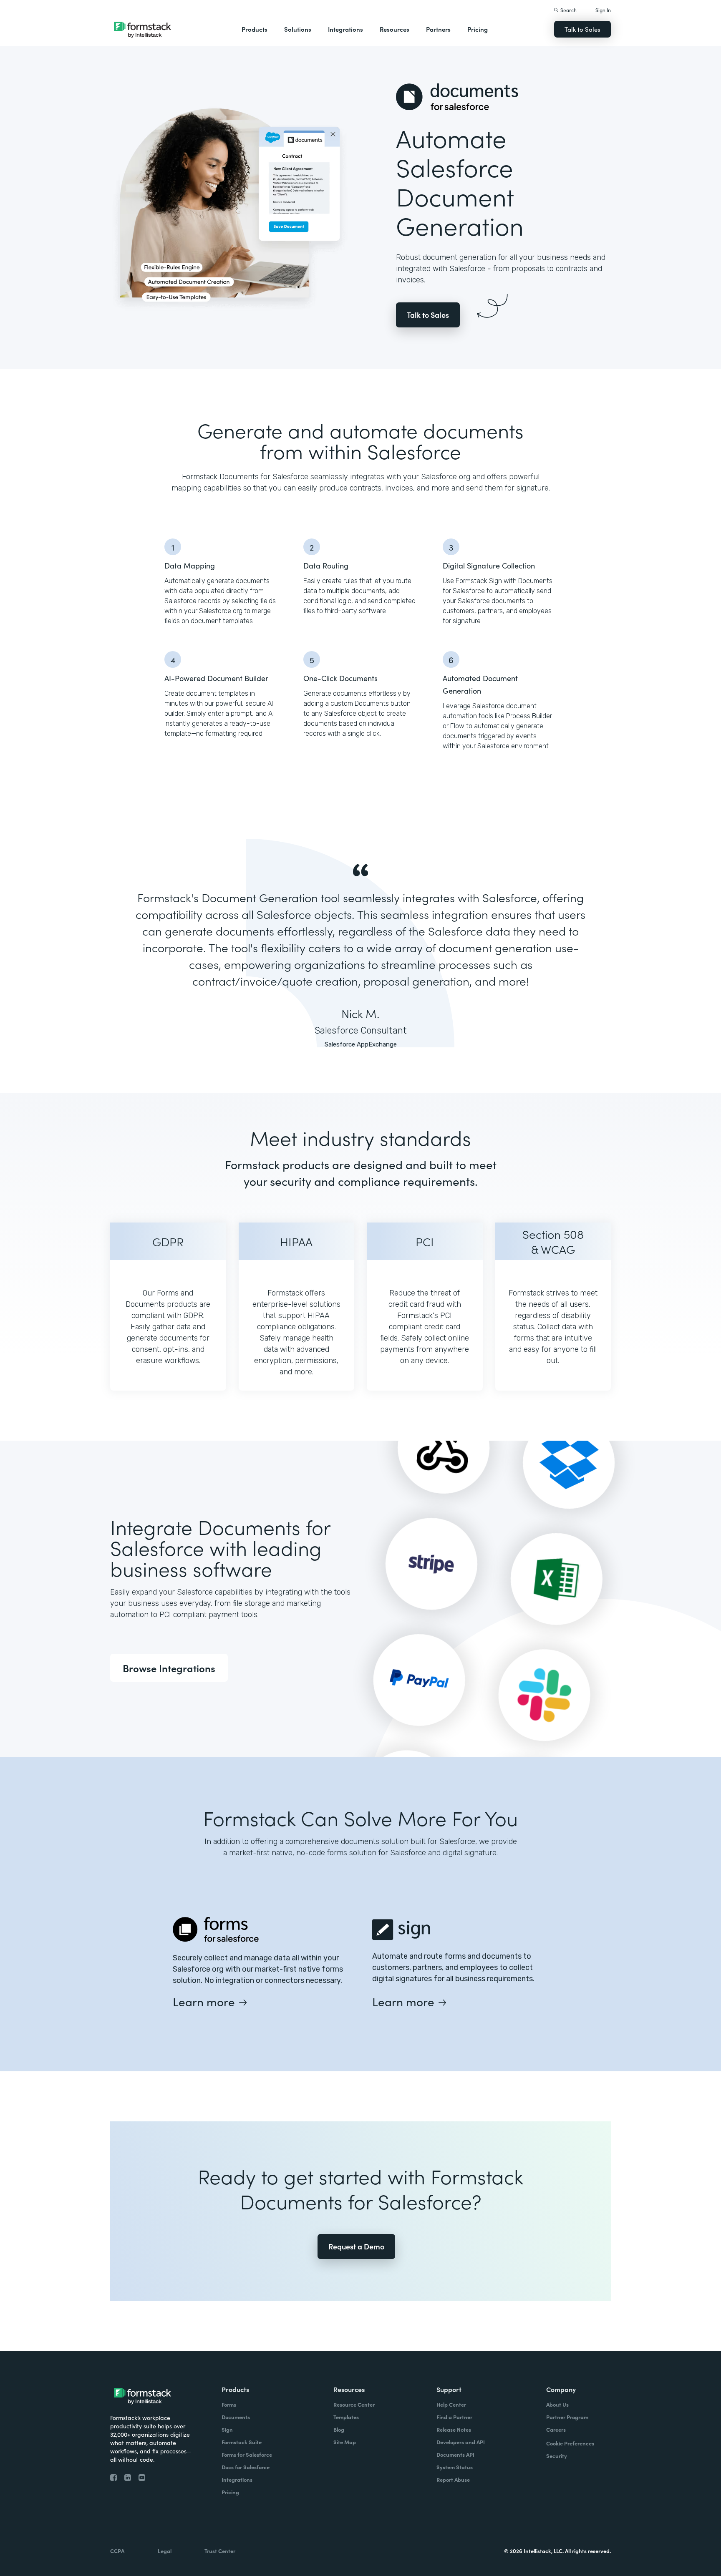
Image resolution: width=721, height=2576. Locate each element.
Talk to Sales (582, 29)
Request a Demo (356, 2246)
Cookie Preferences (570, 2443)
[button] (255, 29)
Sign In (603, 10)
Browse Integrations (169, 1668)
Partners (438, 29)
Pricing (478, 29)
